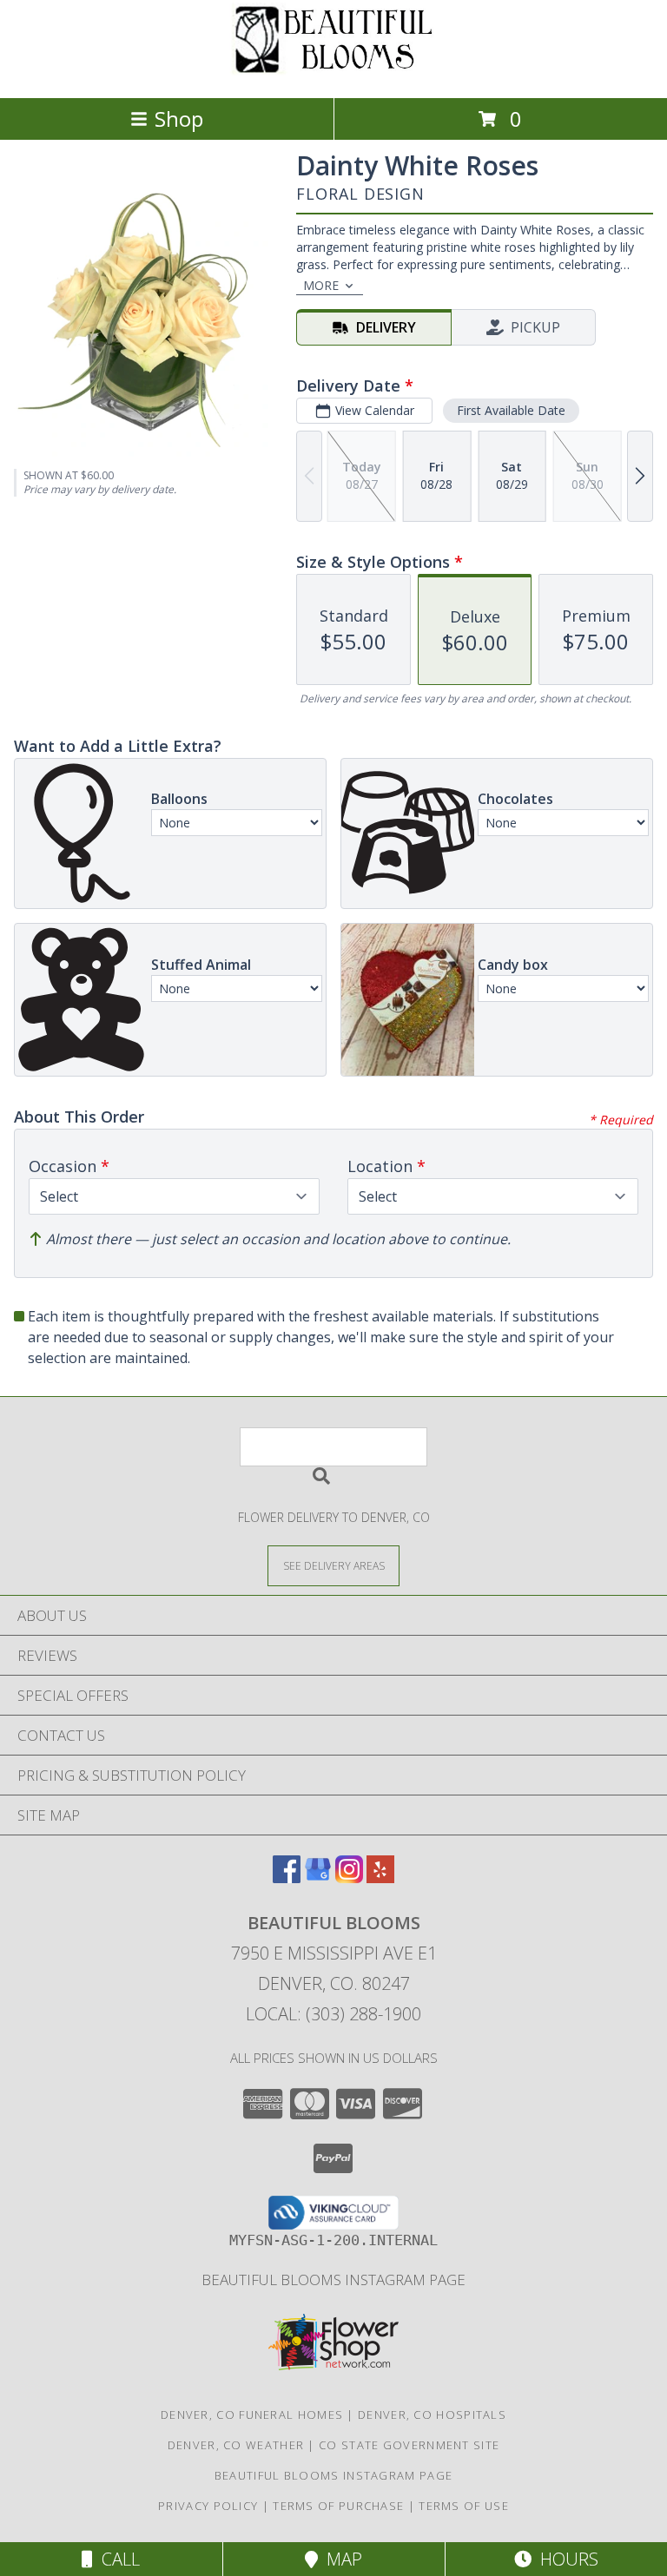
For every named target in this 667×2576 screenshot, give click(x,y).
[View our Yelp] (380, 1878)
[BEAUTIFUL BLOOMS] (333, 72)
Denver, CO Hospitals (432, 2415)
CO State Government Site (409, 2445)
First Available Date (511, 410)
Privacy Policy (208, 2506)
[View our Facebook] (287, 1878)
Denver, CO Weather (236, 2445)
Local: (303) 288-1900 (333, 2014)
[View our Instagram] (349, 1878)
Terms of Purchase (338, 2506)
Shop (179, 119)
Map (340, 2559)
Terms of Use (464, 2506)
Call (116, 2559)
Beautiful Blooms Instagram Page (333, 2280)
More (321, 285)
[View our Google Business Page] (318, 1878)
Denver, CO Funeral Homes (252, 2415)
